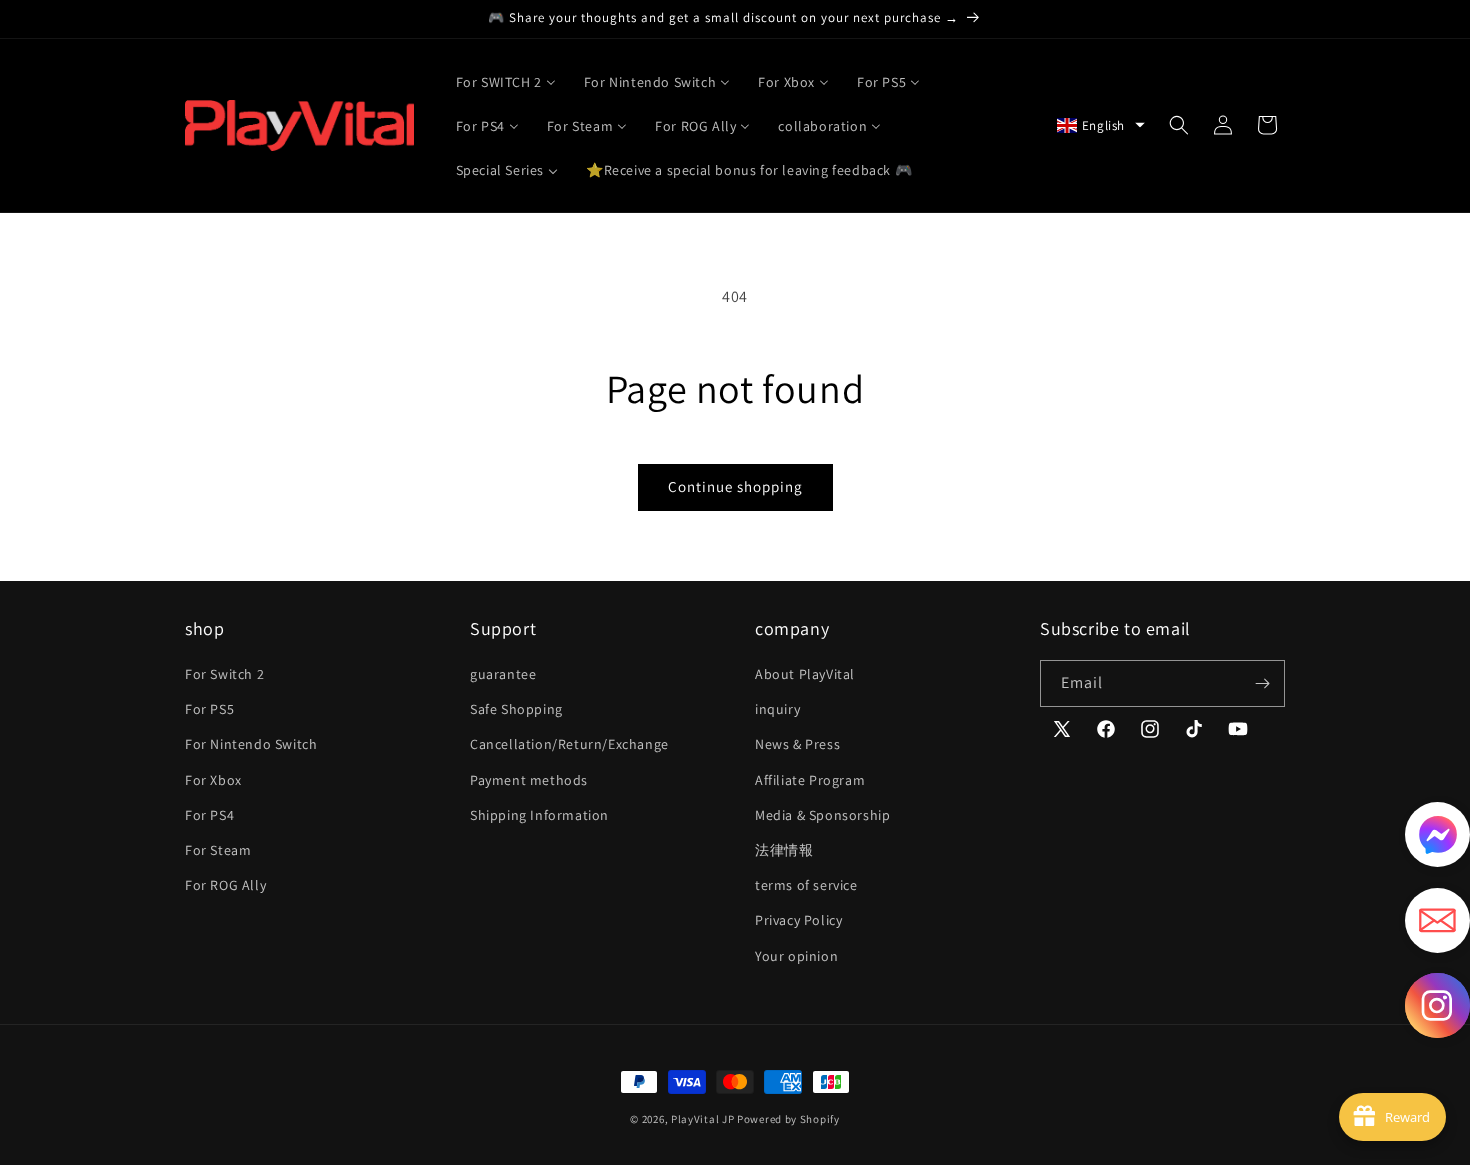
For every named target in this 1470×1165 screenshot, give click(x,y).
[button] (1101, 125)
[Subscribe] (1262, 683)
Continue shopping (735, 486)
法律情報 (784, 850)
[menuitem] (506, 81)
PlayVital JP (702, 1119)
